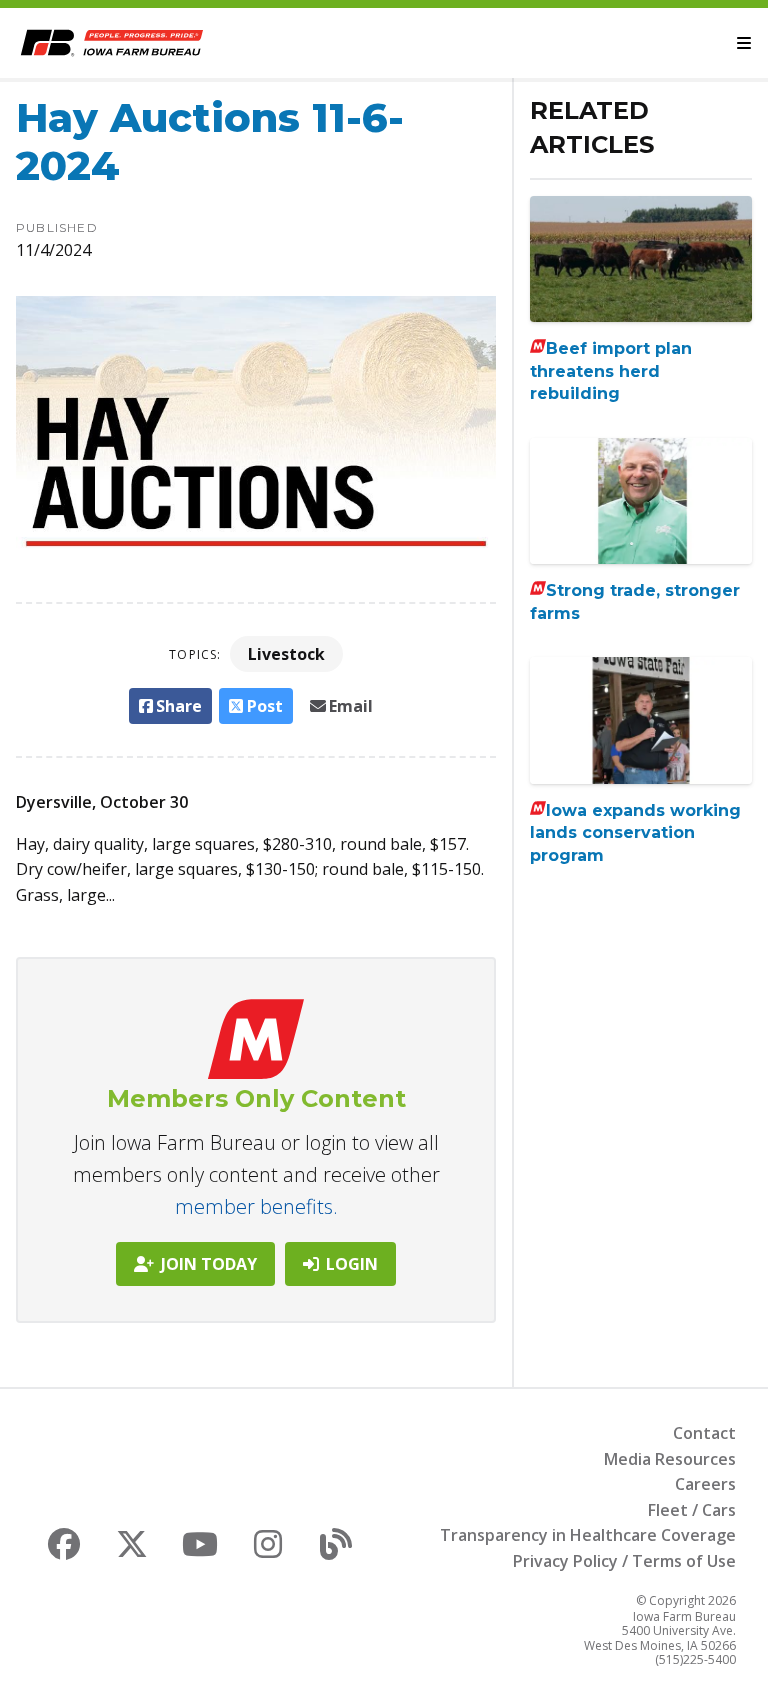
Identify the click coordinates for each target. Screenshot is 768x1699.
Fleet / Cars (692, 1510)
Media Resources (670, 1459)
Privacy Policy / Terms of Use (624, 1561)
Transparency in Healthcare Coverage (588, 1535)
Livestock (286, 654)
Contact (704, 1433)
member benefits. (256, 1206)
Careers (705, 1484)
